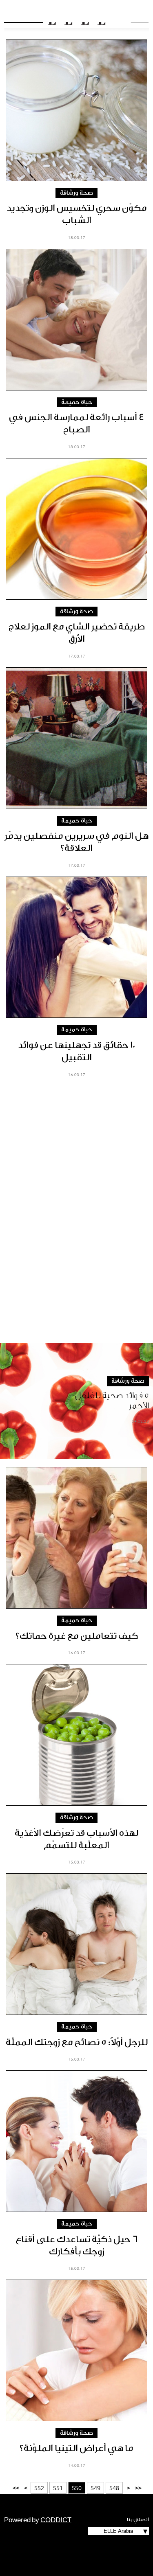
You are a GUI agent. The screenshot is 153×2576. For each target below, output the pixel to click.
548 (114, 2488)
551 (58, 2488)
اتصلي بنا (138, 2519)
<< (138, 2488)
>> (16, 2488)
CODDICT (56, 2520)
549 (95, 2488)
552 (39, 2488)
